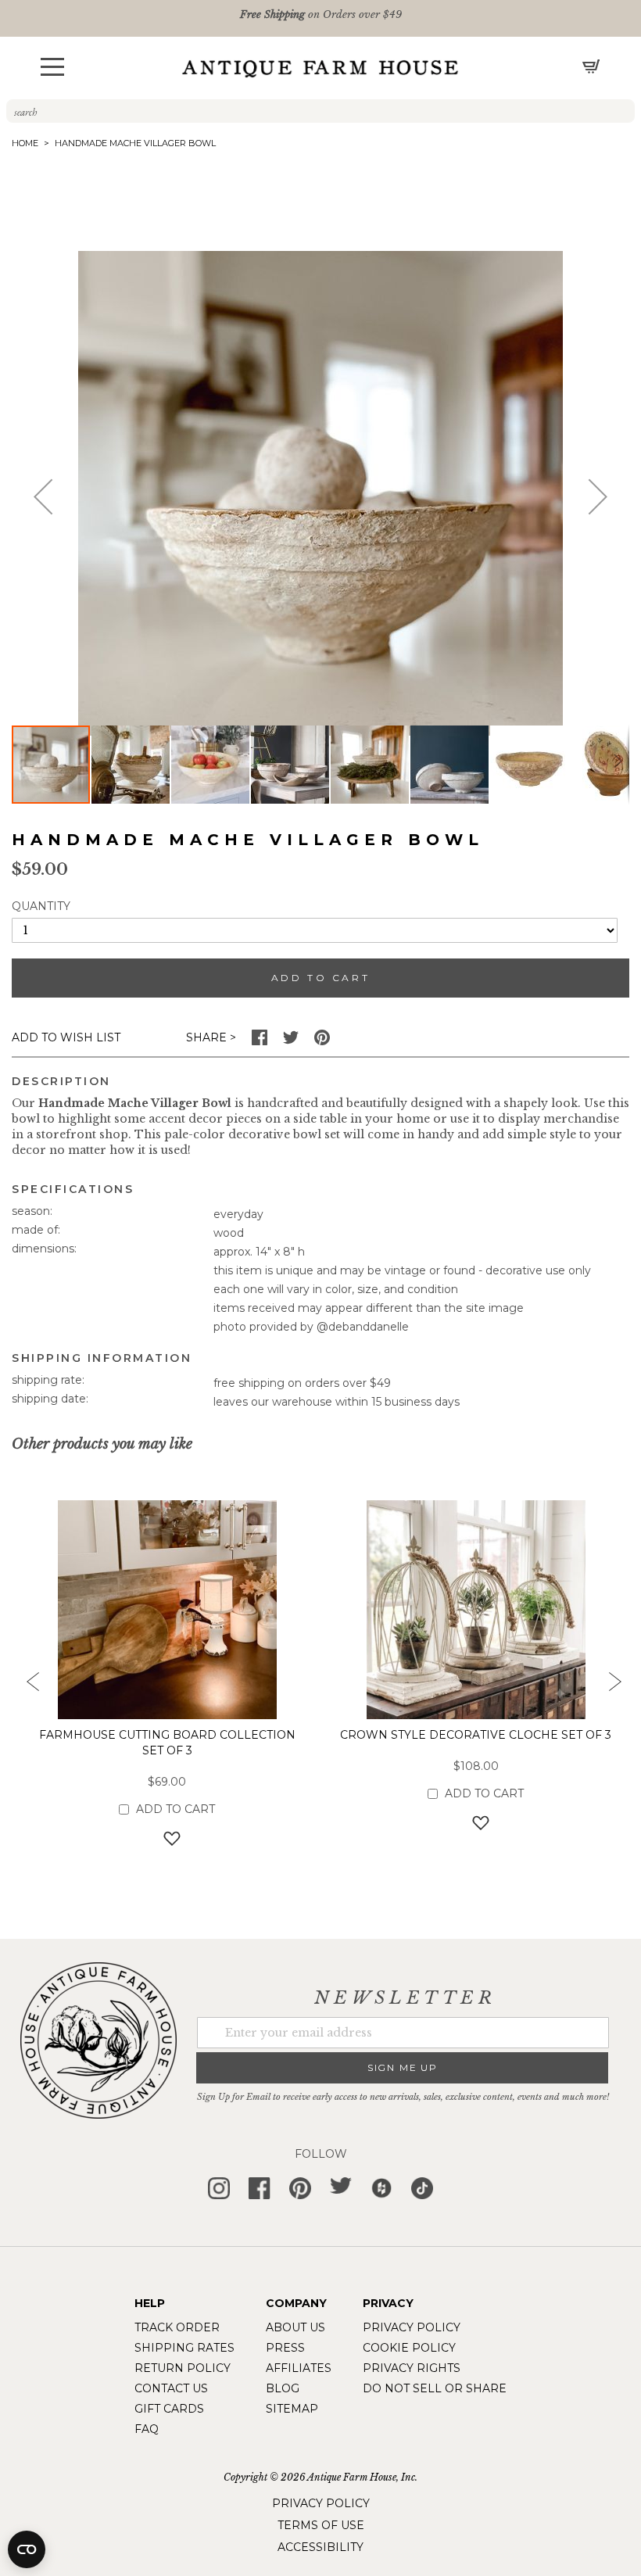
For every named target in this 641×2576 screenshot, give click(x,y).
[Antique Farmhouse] (320, 68)
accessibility (320, 2547)
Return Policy (183, 2368)
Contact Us (171, 2388)
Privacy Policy (412, 2327)
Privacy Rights (412, 2368)
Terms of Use (321, 2525)
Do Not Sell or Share (435, 2388)
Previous (27, 1686)
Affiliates (299, 2368)
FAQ (147, 2429)
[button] (52, 67)
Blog (283, 2388)
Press (285, 2348)
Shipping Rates (184, 2348)
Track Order (177, 2327)
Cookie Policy (409, 2348)
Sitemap (292, 2409)
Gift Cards (169, 2409)
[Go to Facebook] (260, 1041)
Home (25, 143)
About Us (295, 2327)
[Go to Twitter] (291, 1041)
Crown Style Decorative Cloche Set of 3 (476, 1735)
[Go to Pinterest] (322, 1041)
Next (614, 1686)
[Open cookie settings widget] (27, 2549)
